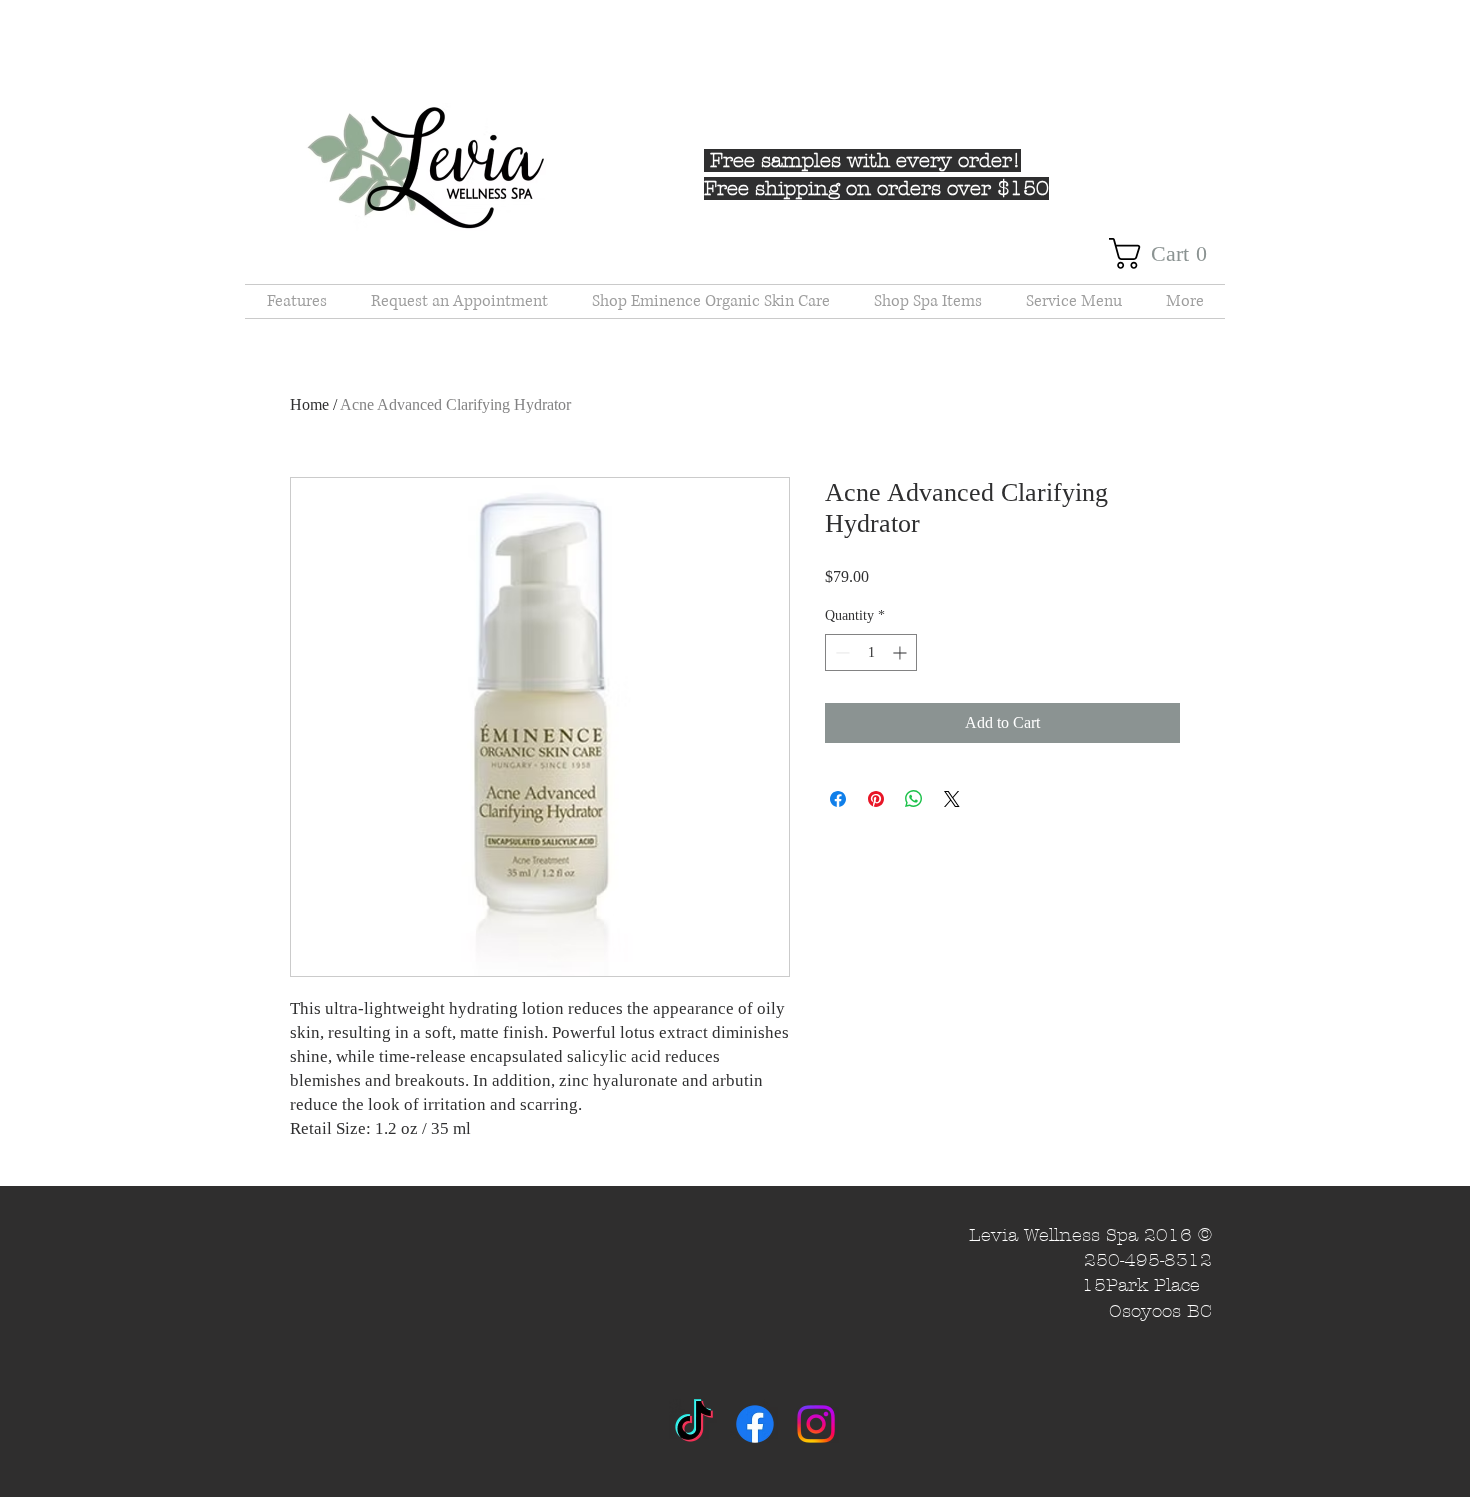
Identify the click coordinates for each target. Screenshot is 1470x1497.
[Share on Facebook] (838, 799)
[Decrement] (840, 652)
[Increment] (901, 652)
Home (309, 404)
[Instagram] (816, 1424)
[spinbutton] (871, 652)
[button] (1167, 253)
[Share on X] (952, 799)
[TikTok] (694, 1424)
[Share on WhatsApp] (914, 799)
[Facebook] (755, 1424)
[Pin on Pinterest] (876, 799)
